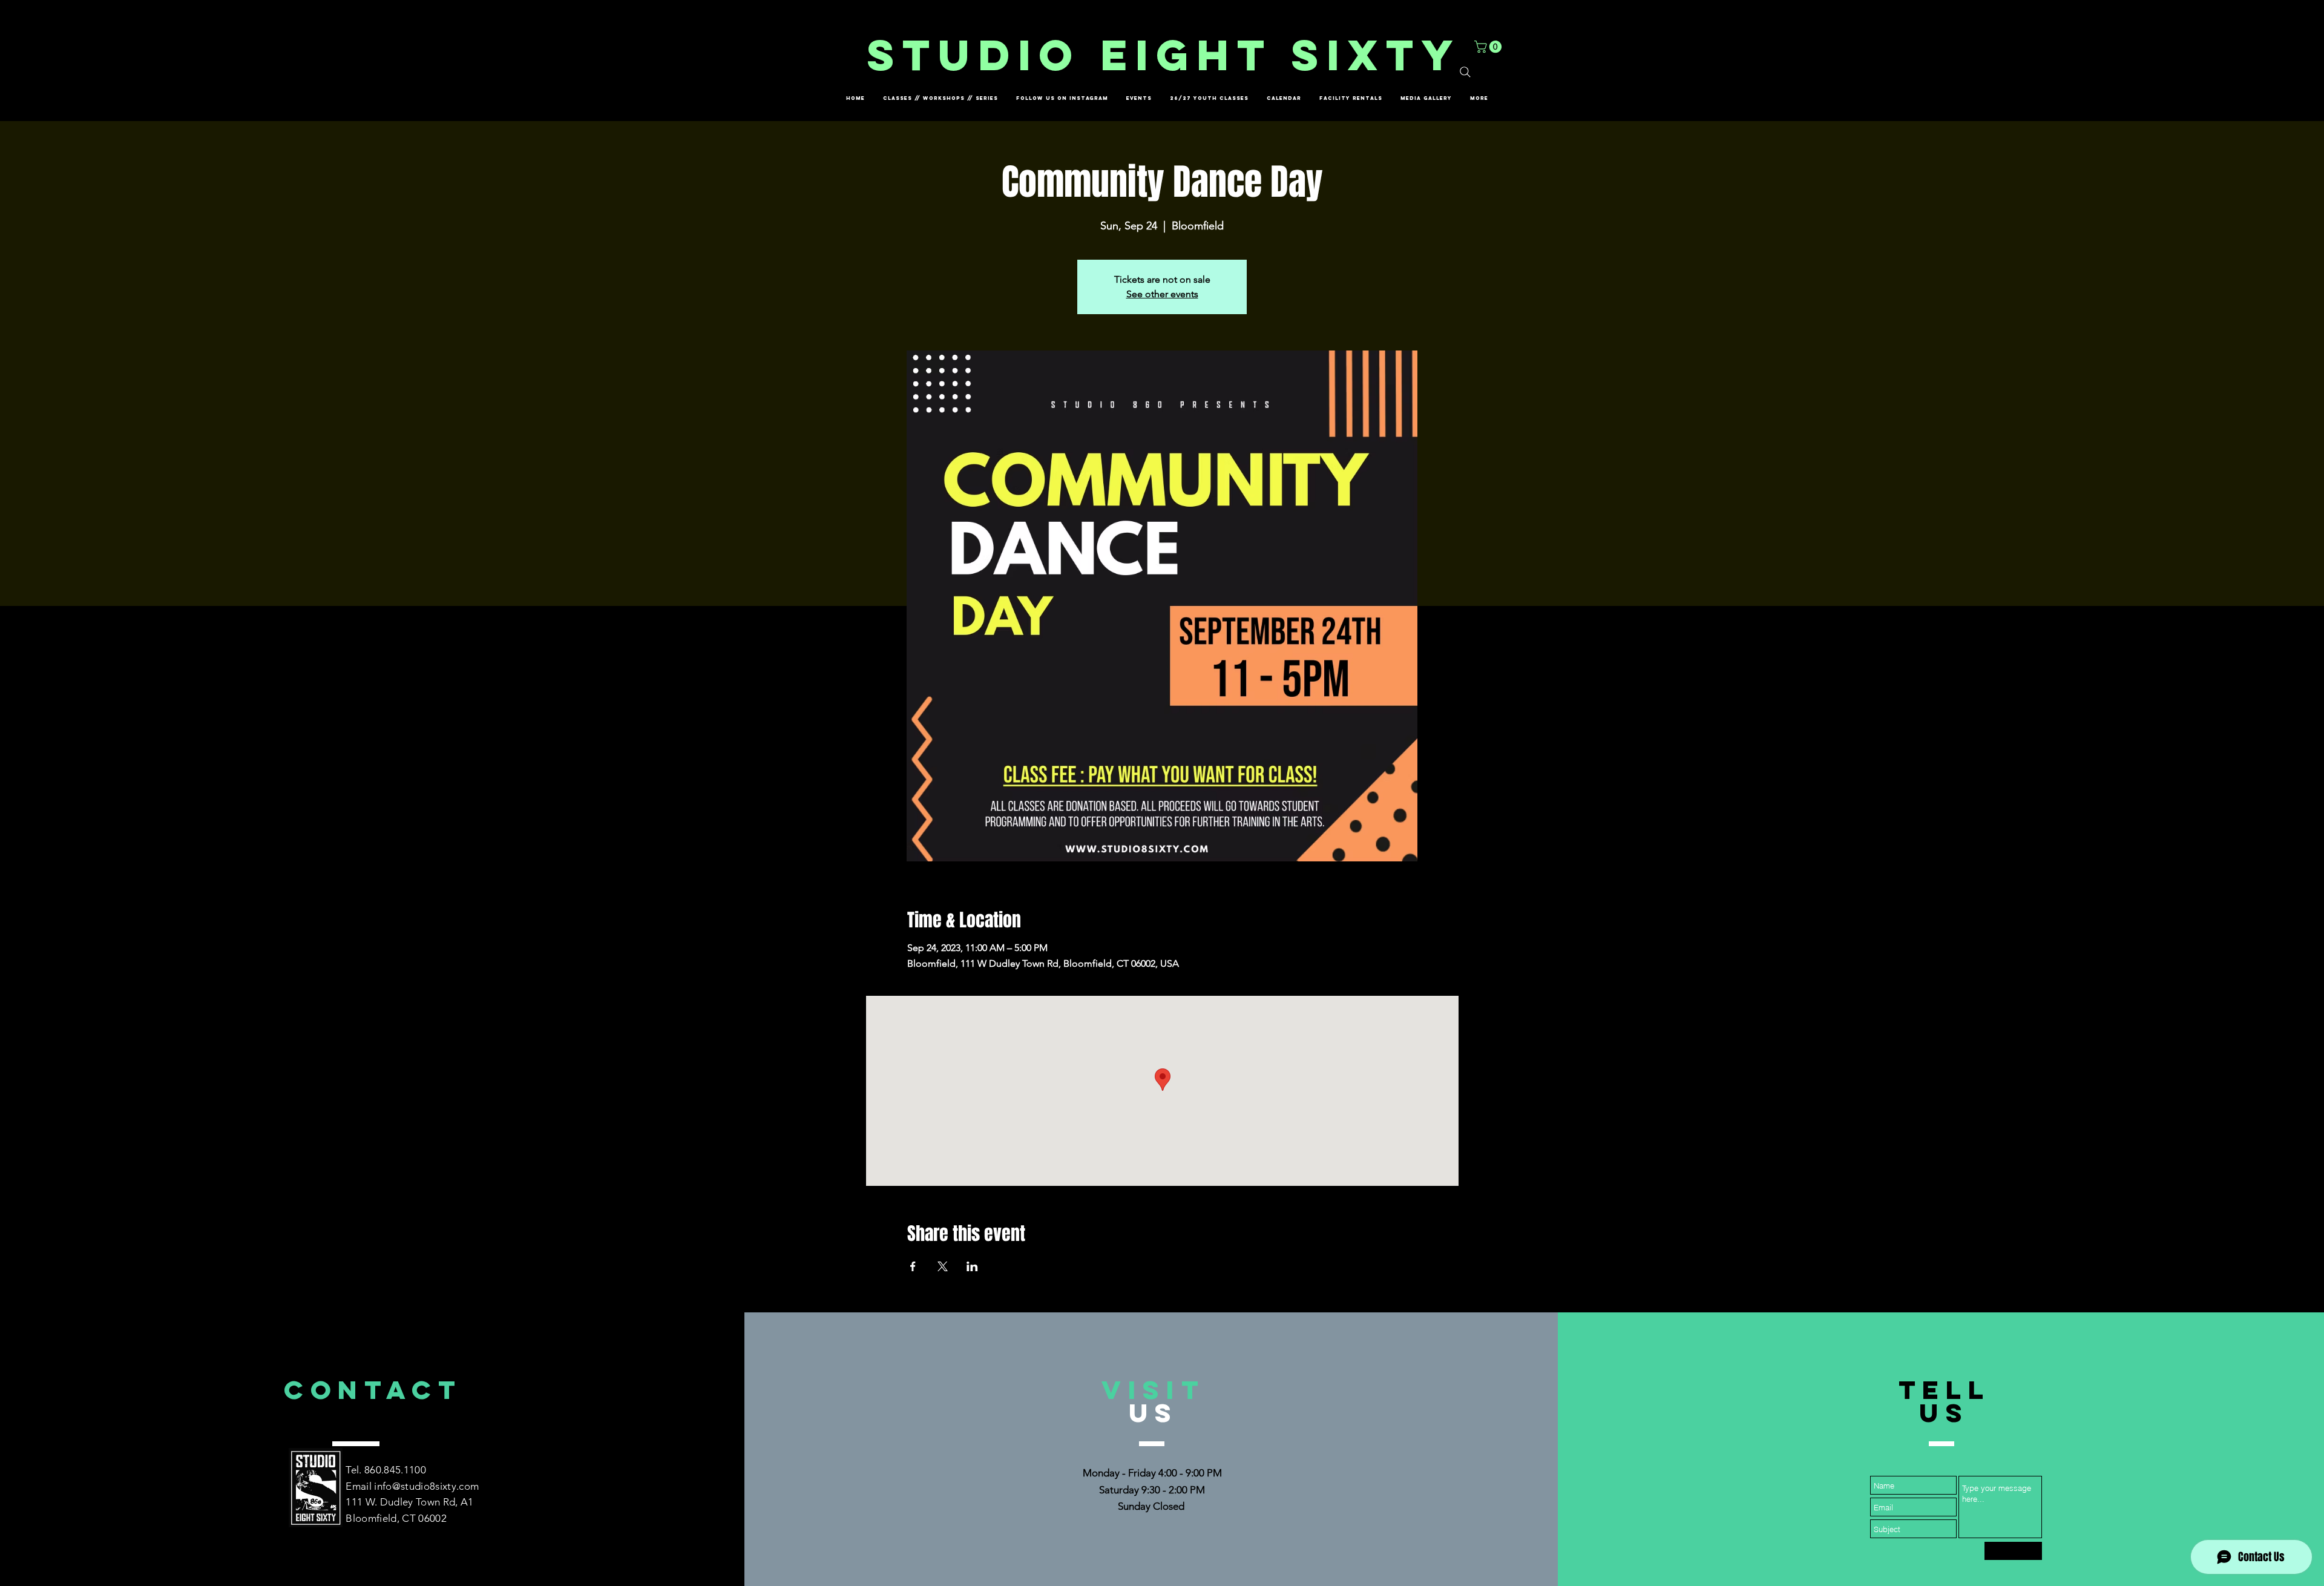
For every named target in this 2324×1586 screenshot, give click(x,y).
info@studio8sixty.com (426, 1486)
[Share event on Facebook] (913, 1266)
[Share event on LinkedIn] (972, 1266)
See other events (1162, 294)
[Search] (1465, 72)
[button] (1489, 47)
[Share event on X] (943, 1266)
